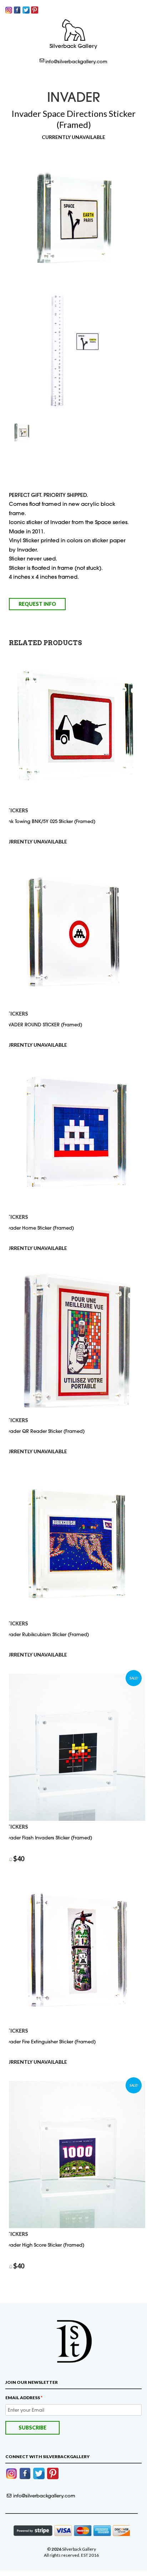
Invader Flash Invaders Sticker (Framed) (48, 1838)
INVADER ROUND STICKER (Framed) (43, 1025)
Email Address (24, 2398)
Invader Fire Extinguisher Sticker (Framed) (50, 2042)
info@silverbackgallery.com (76, 61)
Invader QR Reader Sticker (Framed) (44, 1431)
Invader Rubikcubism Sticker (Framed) (46, 1634)
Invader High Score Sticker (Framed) (44, 2245)
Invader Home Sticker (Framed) (39, 1228)
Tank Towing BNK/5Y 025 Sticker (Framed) (49, 821)
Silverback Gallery (73, 46)
